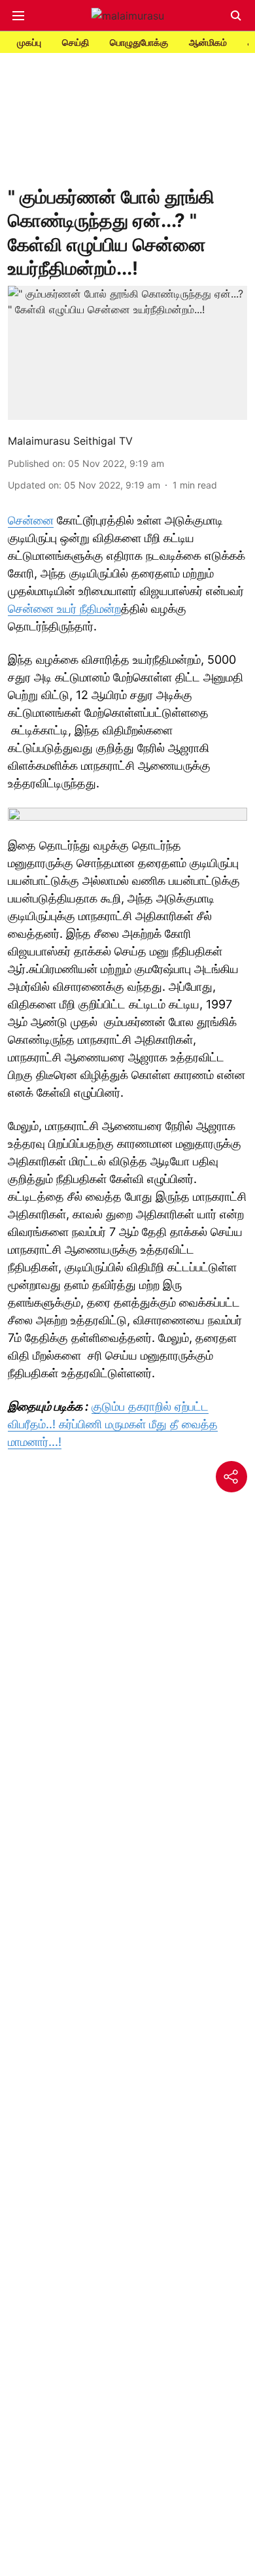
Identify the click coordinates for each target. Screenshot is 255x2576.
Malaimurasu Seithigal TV (70, 441)
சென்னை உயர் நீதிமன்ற (64, 609)
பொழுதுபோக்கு (139, 42)
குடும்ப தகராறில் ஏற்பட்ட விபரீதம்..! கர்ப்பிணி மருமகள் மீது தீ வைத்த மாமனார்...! (113, 1424)
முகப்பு (29, 42)
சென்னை (31, 520)
